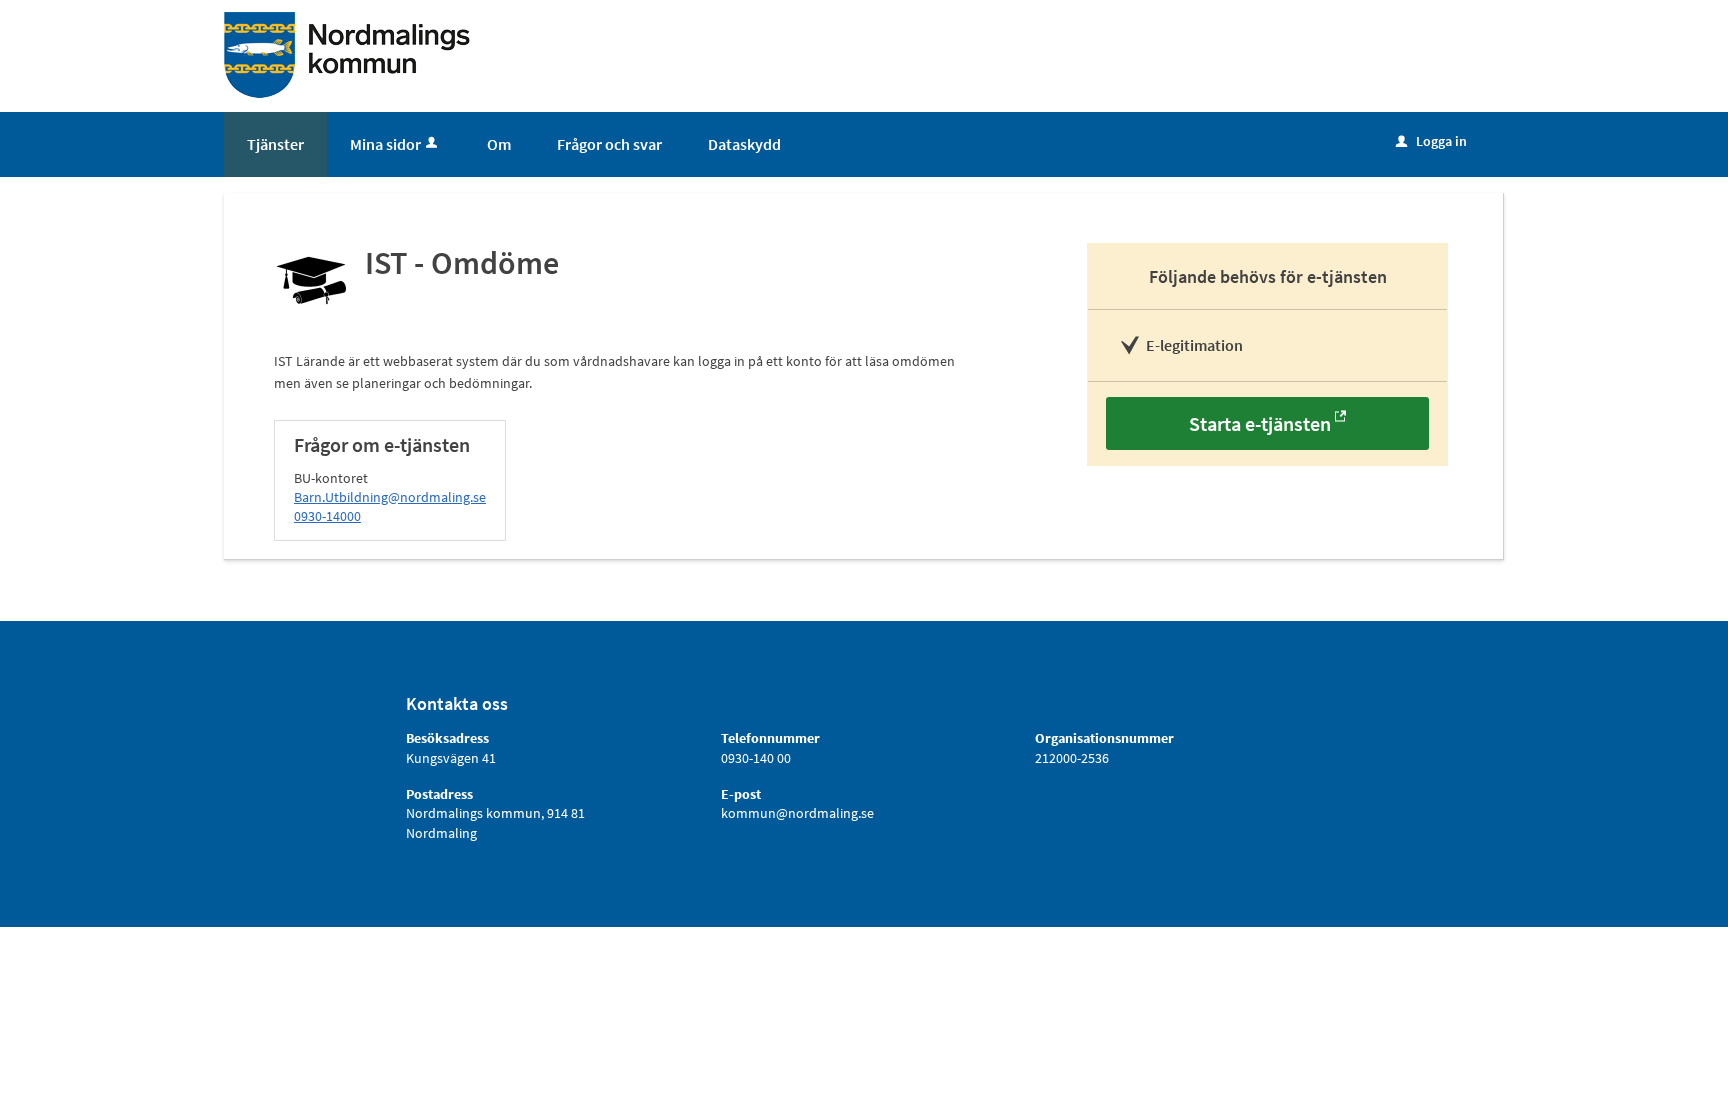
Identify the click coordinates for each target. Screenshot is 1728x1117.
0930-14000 (327, 516)
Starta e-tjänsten (1260, 423)
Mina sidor (385, 144)
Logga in (1431, 141)
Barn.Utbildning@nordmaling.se (390, 497)
